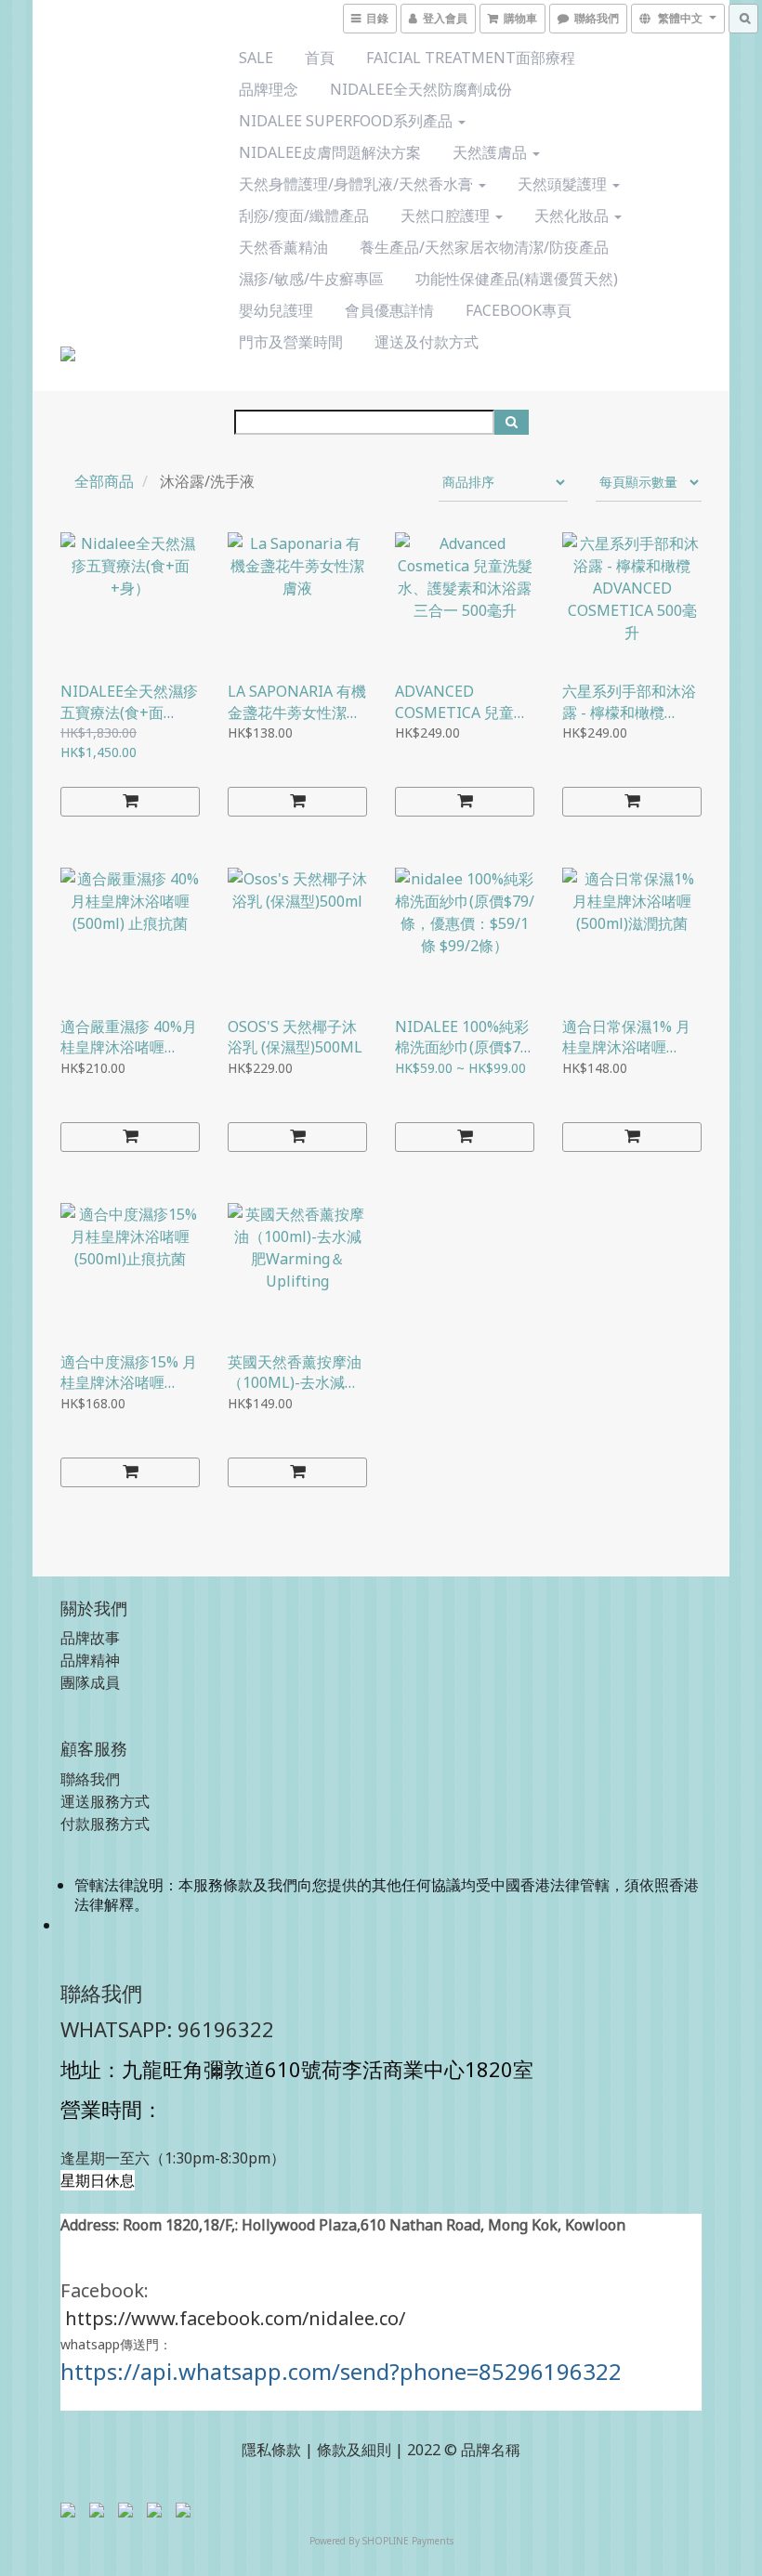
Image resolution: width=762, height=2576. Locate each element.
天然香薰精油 (283, 247)
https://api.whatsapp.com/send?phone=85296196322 (341, 2371)
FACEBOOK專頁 (519, 310)
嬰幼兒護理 (276, 310)
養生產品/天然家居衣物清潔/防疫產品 (484, 247)
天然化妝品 (573, 216)
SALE (256, 58)
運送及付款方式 (427, 342)
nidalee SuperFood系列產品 (348, 121)
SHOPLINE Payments (408, 2541)
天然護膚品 (492, 152)
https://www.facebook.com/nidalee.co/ (235, 2318)
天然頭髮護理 (564, 184)
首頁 (320, 58)
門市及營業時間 (291, 342)
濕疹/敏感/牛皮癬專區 (311, 279)
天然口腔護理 (447, 216)
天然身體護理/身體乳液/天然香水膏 (358, 184)
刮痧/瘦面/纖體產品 (304, 216)
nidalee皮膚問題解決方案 (330, 152)
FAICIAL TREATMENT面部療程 (471, 58)
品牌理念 (269, 89)
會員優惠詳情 (389, 310)
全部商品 (104, 481)
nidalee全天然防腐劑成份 (421, 89)
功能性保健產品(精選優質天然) (517, 279)
